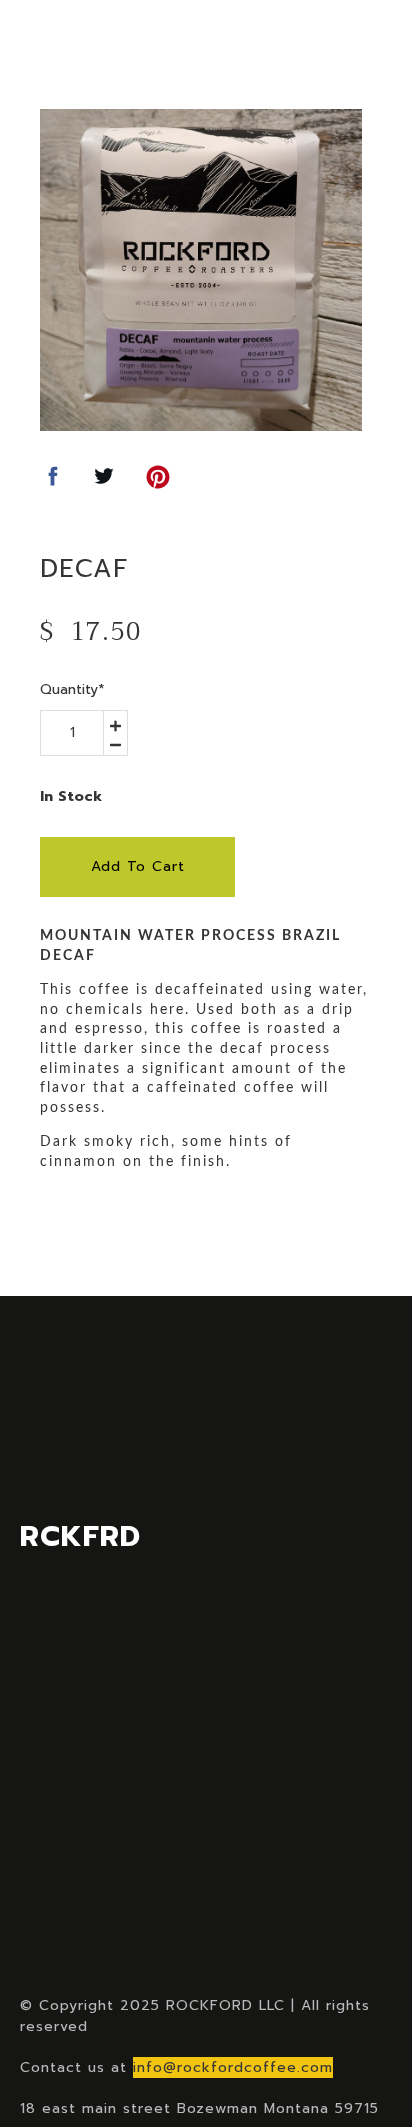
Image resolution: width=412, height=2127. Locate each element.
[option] (201, 270)
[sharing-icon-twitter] (104, 482)
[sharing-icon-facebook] (53, 482)
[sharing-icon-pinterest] (158, 482)
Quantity (72, 689)
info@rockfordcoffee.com (233, 2067)
